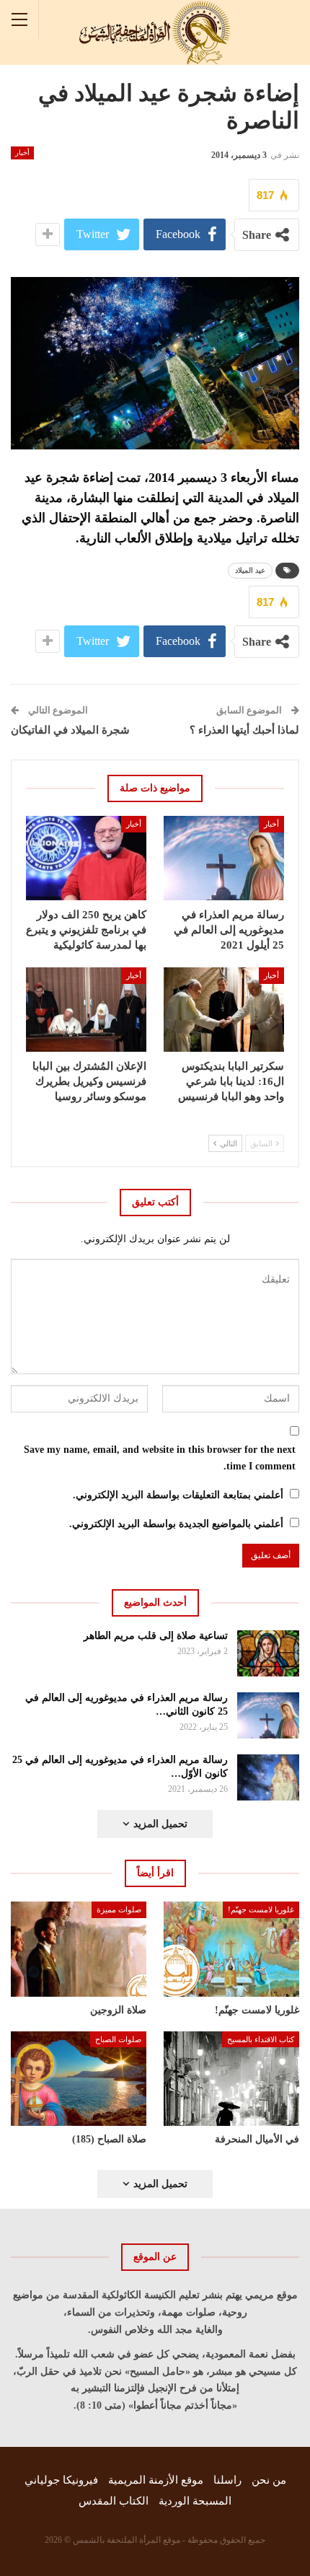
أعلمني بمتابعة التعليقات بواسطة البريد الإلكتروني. (178, 1495)
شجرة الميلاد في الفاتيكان (70, 730)
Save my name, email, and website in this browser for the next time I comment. (160, 1458)
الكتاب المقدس (114, 2501)
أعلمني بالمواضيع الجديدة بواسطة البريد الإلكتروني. (176, 1524)
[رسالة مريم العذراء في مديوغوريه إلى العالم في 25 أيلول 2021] (224, 858)
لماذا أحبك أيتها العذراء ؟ (244, 730)
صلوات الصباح (118, 2039)
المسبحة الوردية (195, 2501)
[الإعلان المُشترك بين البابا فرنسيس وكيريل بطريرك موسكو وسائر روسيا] (86, 1010)
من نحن (269, 2480)
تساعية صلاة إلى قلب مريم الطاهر (156, 1636)
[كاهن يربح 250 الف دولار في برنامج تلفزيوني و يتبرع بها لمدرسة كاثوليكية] (86, 858)
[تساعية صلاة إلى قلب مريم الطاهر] (269, 1653)
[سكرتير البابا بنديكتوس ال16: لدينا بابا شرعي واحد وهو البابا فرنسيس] (224, 1010)
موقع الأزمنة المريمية (156, 2480)
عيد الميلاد (250, 570)
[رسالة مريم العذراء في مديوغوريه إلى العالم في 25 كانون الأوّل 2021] (269, 1777)
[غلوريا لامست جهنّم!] (231, 1949)
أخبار (22, 153)
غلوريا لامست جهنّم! (261, 1909)
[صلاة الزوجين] (79, 1949)
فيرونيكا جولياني (61, 2480)
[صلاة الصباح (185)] (79, 2079)
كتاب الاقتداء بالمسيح (261, 2039)
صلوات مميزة (119, 1909)
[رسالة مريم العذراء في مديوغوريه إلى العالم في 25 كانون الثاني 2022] (269, 1715)
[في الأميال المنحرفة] (231, 2079)
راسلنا (227, 2480)
